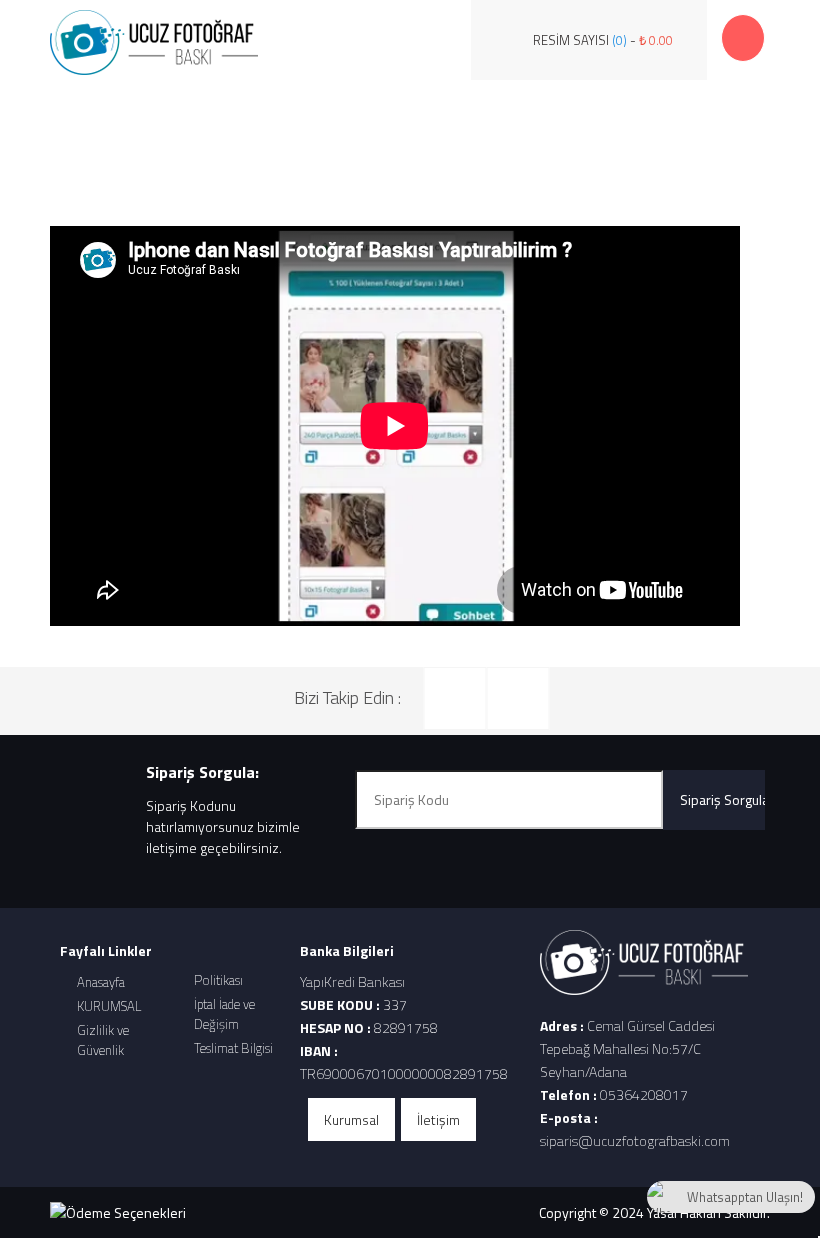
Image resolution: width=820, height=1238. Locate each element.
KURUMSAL (109, 1006)
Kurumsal (351, 1119)
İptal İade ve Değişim (224, 1014)
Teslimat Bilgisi (233, 1048)
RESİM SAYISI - (603, 40)
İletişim (438, 1119)
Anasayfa (101, 982)
